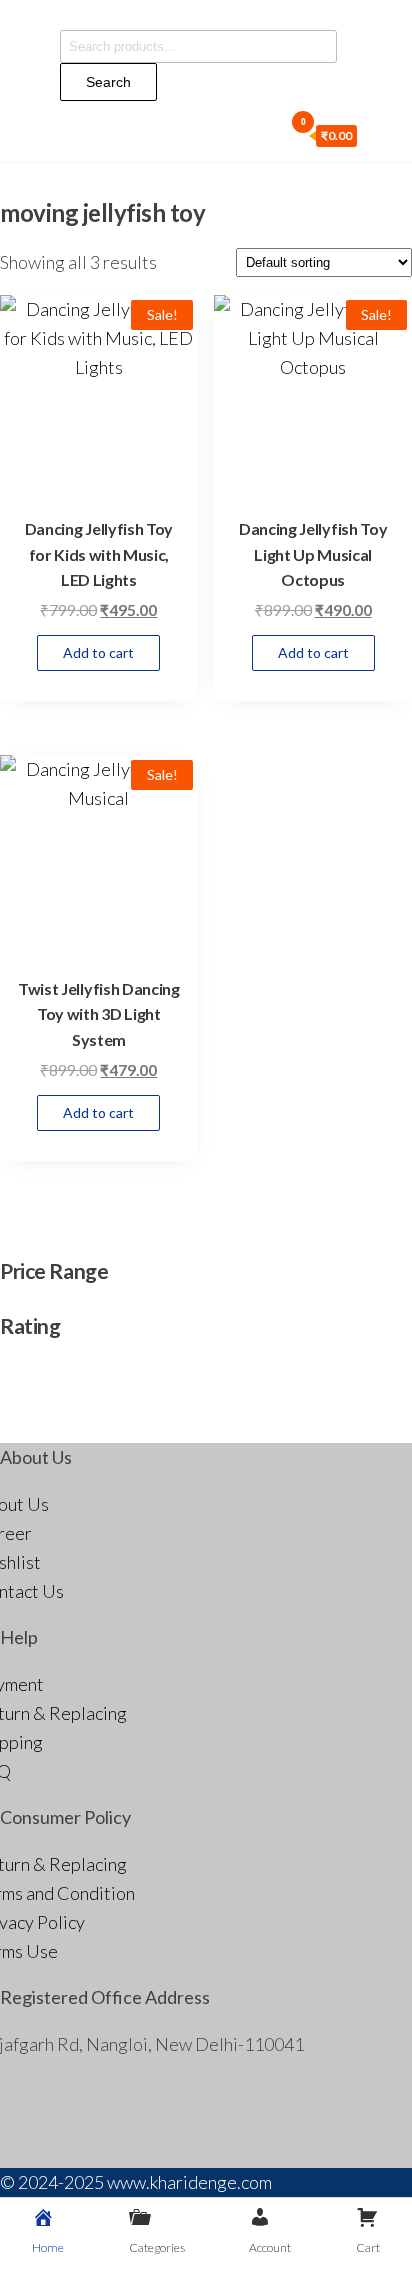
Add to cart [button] (98, 652)
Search (108, 82)
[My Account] (274, 134)
